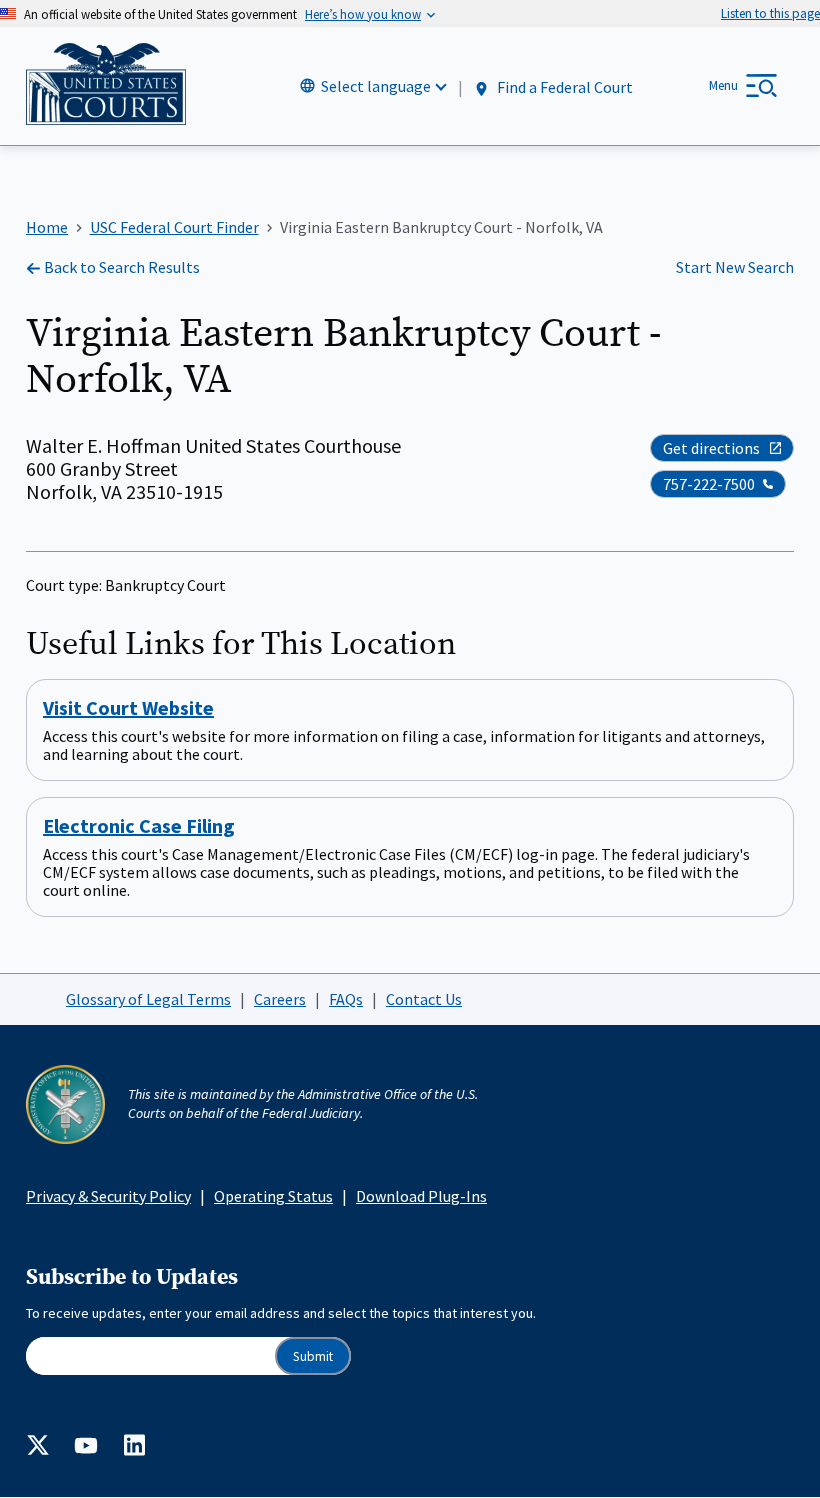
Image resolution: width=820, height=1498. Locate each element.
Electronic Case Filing (139, 825)
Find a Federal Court (563, 87)
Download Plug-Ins (421, 1196)
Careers (280, 999)
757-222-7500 (709, 484)
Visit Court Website (128, 707)
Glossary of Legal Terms (148, 999)
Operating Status (273, 1196)
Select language (376, 86)
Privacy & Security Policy (108, 1196)
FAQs (346, 999)
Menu (723, 85)
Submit (313, 1356)
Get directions (711, 448)
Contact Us (424, 999)
